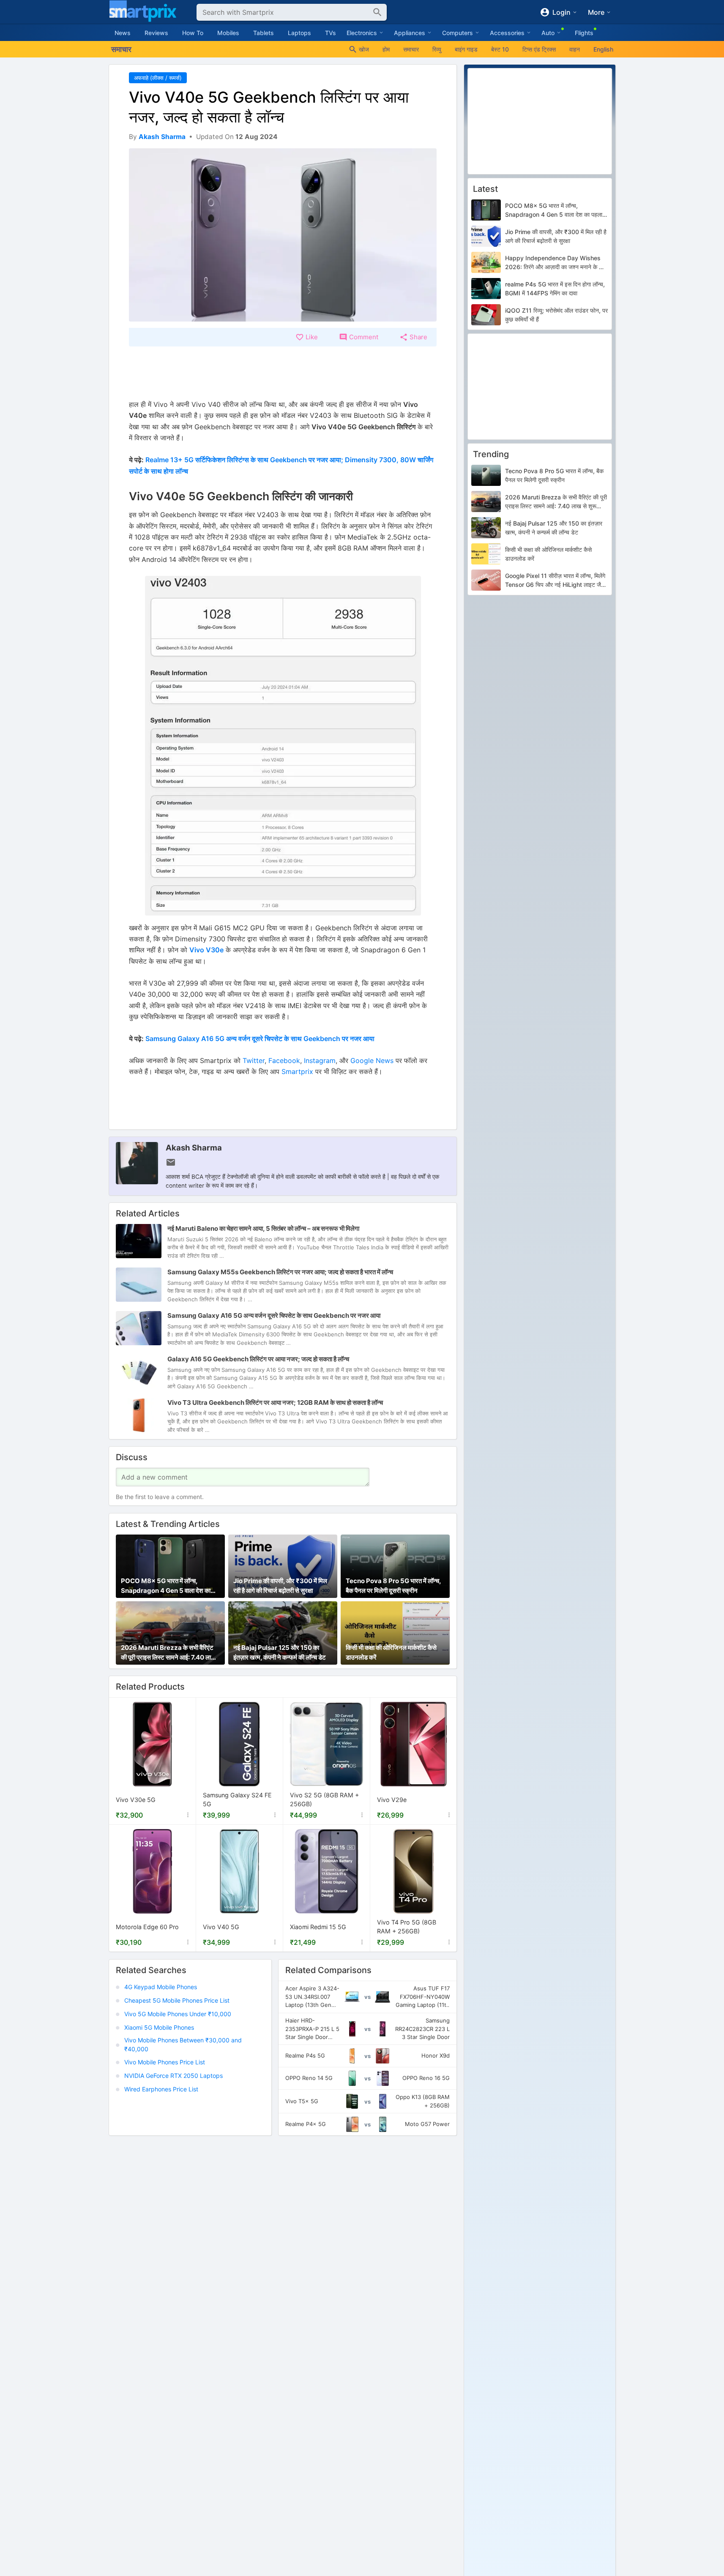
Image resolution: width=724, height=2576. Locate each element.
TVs (331, 33)
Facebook (284, 1060)
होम (386, 49)
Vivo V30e (206, 950)
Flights (584, 33)
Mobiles (228, 33)
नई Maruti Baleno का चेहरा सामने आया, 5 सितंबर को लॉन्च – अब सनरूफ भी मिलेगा (263, 1228)
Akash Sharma (194, 1148)
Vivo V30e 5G (136, 1800)
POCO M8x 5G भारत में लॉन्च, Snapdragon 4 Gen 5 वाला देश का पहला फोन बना (166, 1586)
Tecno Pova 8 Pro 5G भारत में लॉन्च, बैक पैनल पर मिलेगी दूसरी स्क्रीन (393, 1586)
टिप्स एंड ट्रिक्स (539, 49)
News (123, 33)
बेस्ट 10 (500, 49)
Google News (372, 1060)
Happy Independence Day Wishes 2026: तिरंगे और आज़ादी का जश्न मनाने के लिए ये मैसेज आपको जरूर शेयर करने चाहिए (556, 263)
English (603, 49)
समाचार (411, 49)
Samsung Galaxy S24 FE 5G (237, 1800)
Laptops (299, 33)
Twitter (254, 1060)
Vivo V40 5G (221, 1927)
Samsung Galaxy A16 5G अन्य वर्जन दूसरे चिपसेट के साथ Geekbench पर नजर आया (260, 1039)
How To (193, 33)
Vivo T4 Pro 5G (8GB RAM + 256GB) (407, 1927)
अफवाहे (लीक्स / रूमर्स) (158, 78)
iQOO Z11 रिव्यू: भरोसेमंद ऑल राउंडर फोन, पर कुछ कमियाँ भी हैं (556, 315)
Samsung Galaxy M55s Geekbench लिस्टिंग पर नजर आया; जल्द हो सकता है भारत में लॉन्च (280, 1272)
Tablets (264, 33)
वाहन (575, 49)
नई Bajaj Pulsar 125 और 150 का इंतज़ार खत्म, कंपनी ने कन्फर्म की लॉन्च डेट (280, 1652)
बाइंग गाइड (466, 49)
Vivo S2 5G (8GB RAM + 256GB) (324, 1800)
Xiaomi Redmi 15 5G (318, 1927)
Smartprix (297, 1071)
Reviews (156, 33)
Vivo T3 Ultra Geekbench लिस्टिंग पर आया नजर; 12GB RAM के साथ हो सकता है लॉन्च (275, 1402)
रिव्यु (437, 49)
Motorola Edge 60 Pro (147, 1927)
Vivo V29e (392, 1800)
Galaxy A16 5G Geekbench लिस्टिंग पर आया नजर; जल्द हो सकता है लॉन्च (258, 1359)
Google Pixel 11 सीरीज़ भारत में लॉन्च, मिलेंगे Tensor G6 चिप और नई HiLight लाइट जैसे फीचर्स (555, 581)
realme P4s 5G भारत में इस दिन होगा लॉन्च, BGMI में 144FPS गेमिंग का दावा (555, 289)
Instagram (320, 1060)
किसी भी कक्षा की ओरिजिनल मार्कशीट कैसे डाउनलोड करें (391, 1652)
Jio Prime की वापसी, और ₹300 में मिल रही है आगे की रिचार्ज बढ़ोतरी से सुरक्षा (280, 1586)
